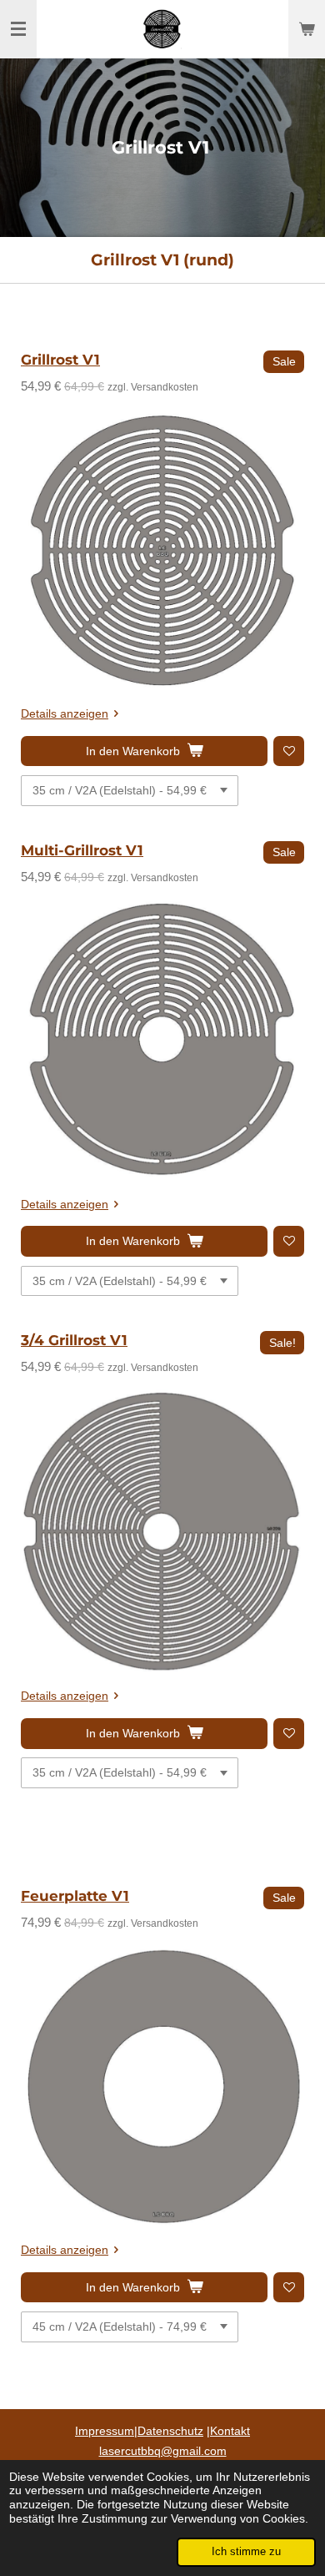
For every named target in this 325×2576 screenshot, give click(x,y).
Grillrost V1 (60, 360)
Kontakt (230, 2431)
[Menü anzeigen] (18, 29)
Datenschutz (170, 2431)
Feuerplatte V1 (75, 1896)
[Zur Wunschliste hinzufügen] (289, 751)
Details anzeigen (65, 713)
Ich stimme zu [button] (246, 2552)
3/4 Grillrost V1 (74, 1340)
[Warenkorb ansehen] (307, 29)
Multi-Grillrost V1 (82, 850)
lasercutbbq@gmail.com (163, 2451)
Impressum (105, 2431)
